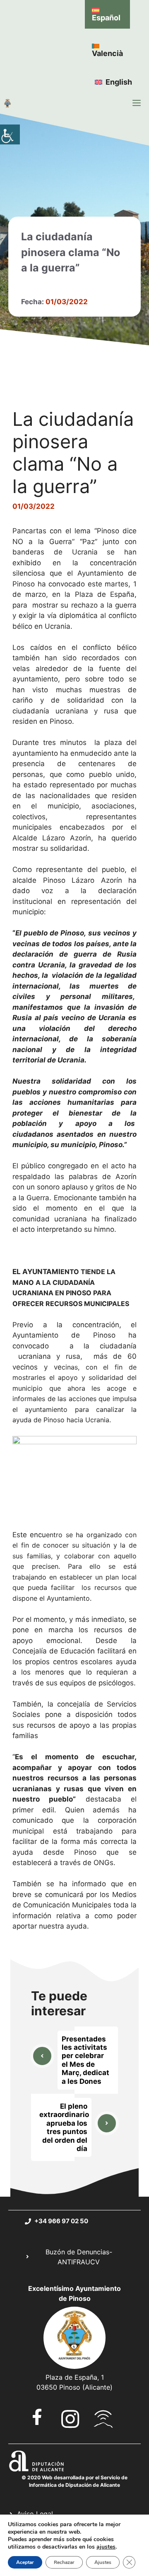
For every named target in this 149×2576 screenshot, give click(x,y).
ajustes (106, 2547)
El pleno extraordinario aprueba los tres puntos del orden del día (64, 2127)
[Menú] (137, 103)
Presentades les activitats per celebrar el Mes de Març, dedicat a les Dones (85, 2060)
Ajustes (103, 2562)
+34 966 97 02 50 (61, 2221)
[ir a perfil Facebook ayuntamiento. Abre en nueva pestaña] (37, 2417)
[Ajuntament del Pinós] (7, 103)
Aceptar (25, 2562)
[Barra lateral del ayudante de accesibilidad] (10, 134)
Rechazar (64, 2562)
